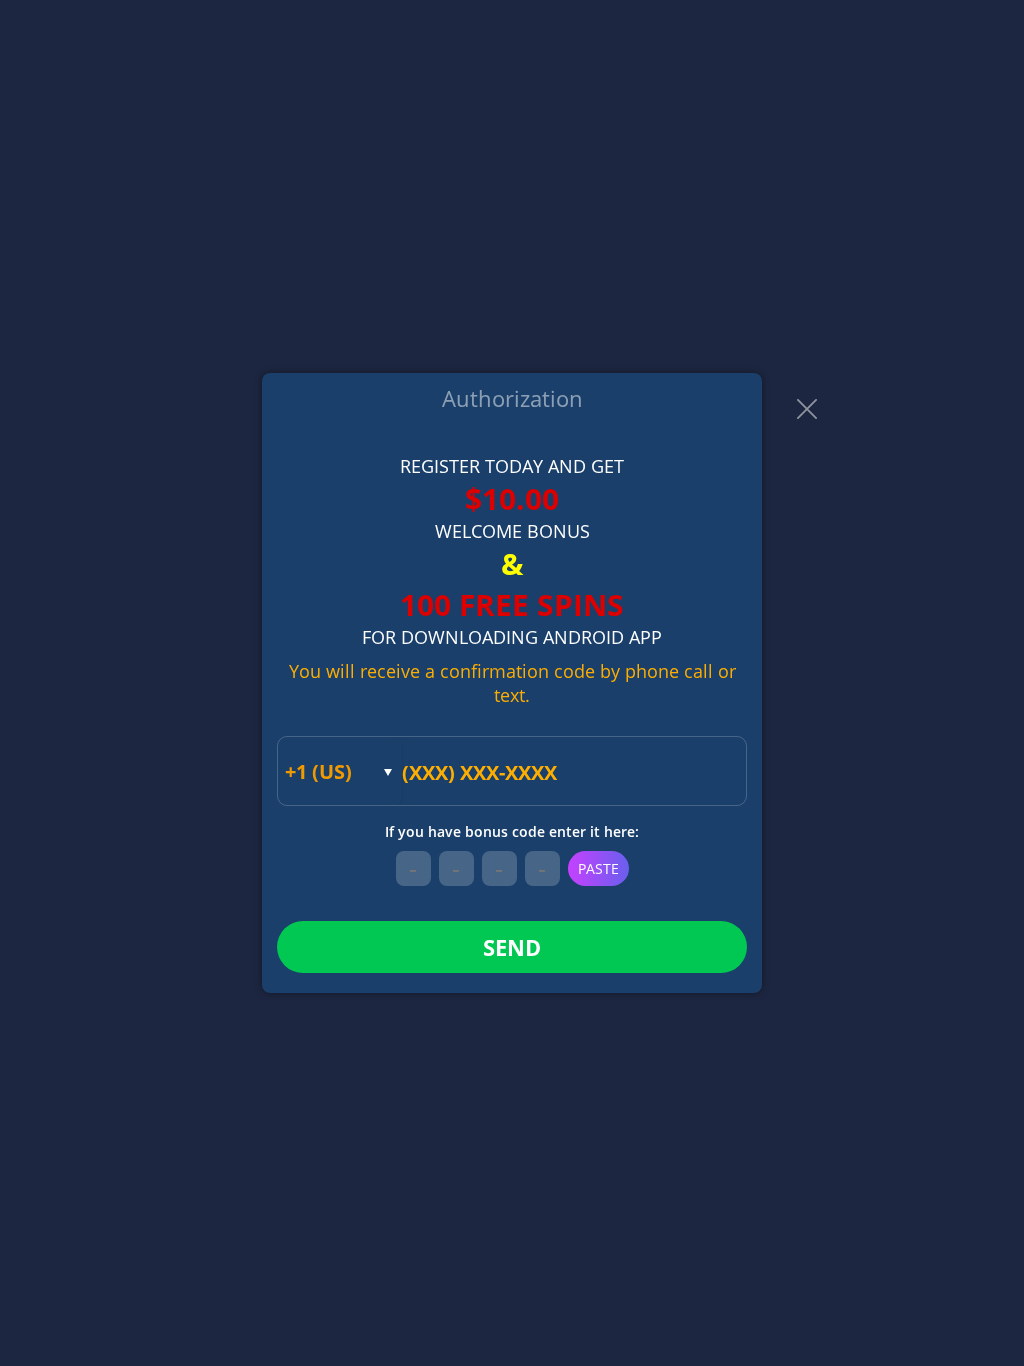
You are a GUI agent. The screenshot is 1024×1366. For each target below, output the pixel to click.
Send (512, 947)
